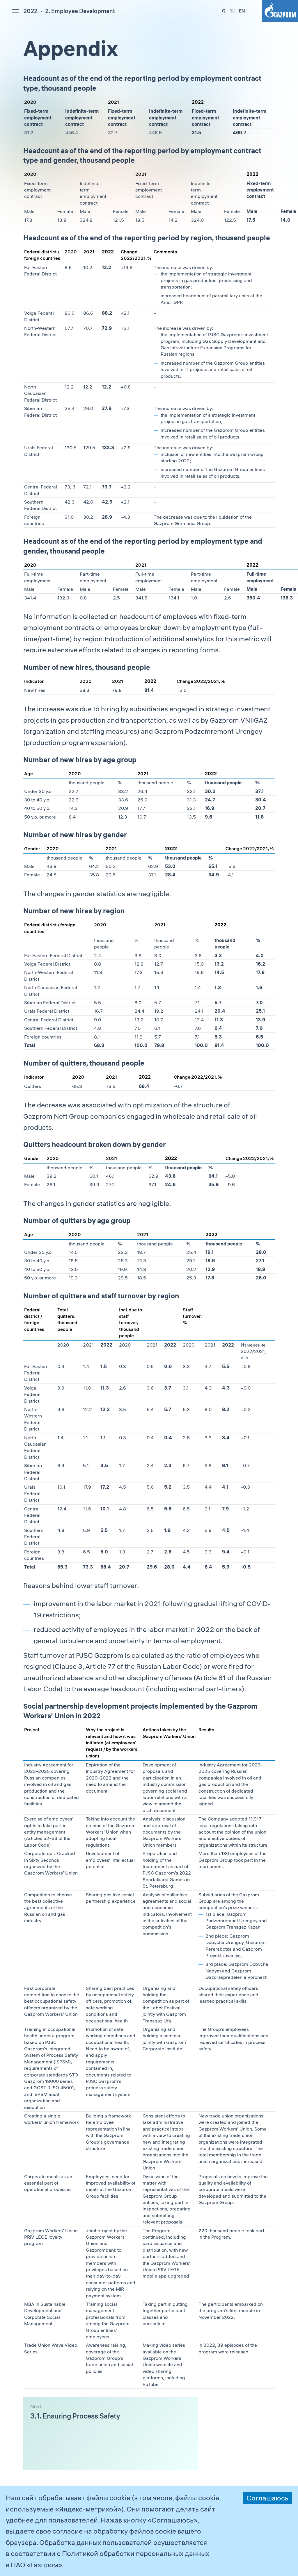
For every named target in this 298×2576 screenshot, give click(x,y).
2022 (30, 11)
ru (232, 11)
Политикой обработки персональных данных (136, 2553)
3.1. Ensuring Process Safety (75, 2416)
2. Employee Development (80, 11)
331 (224, 11)
